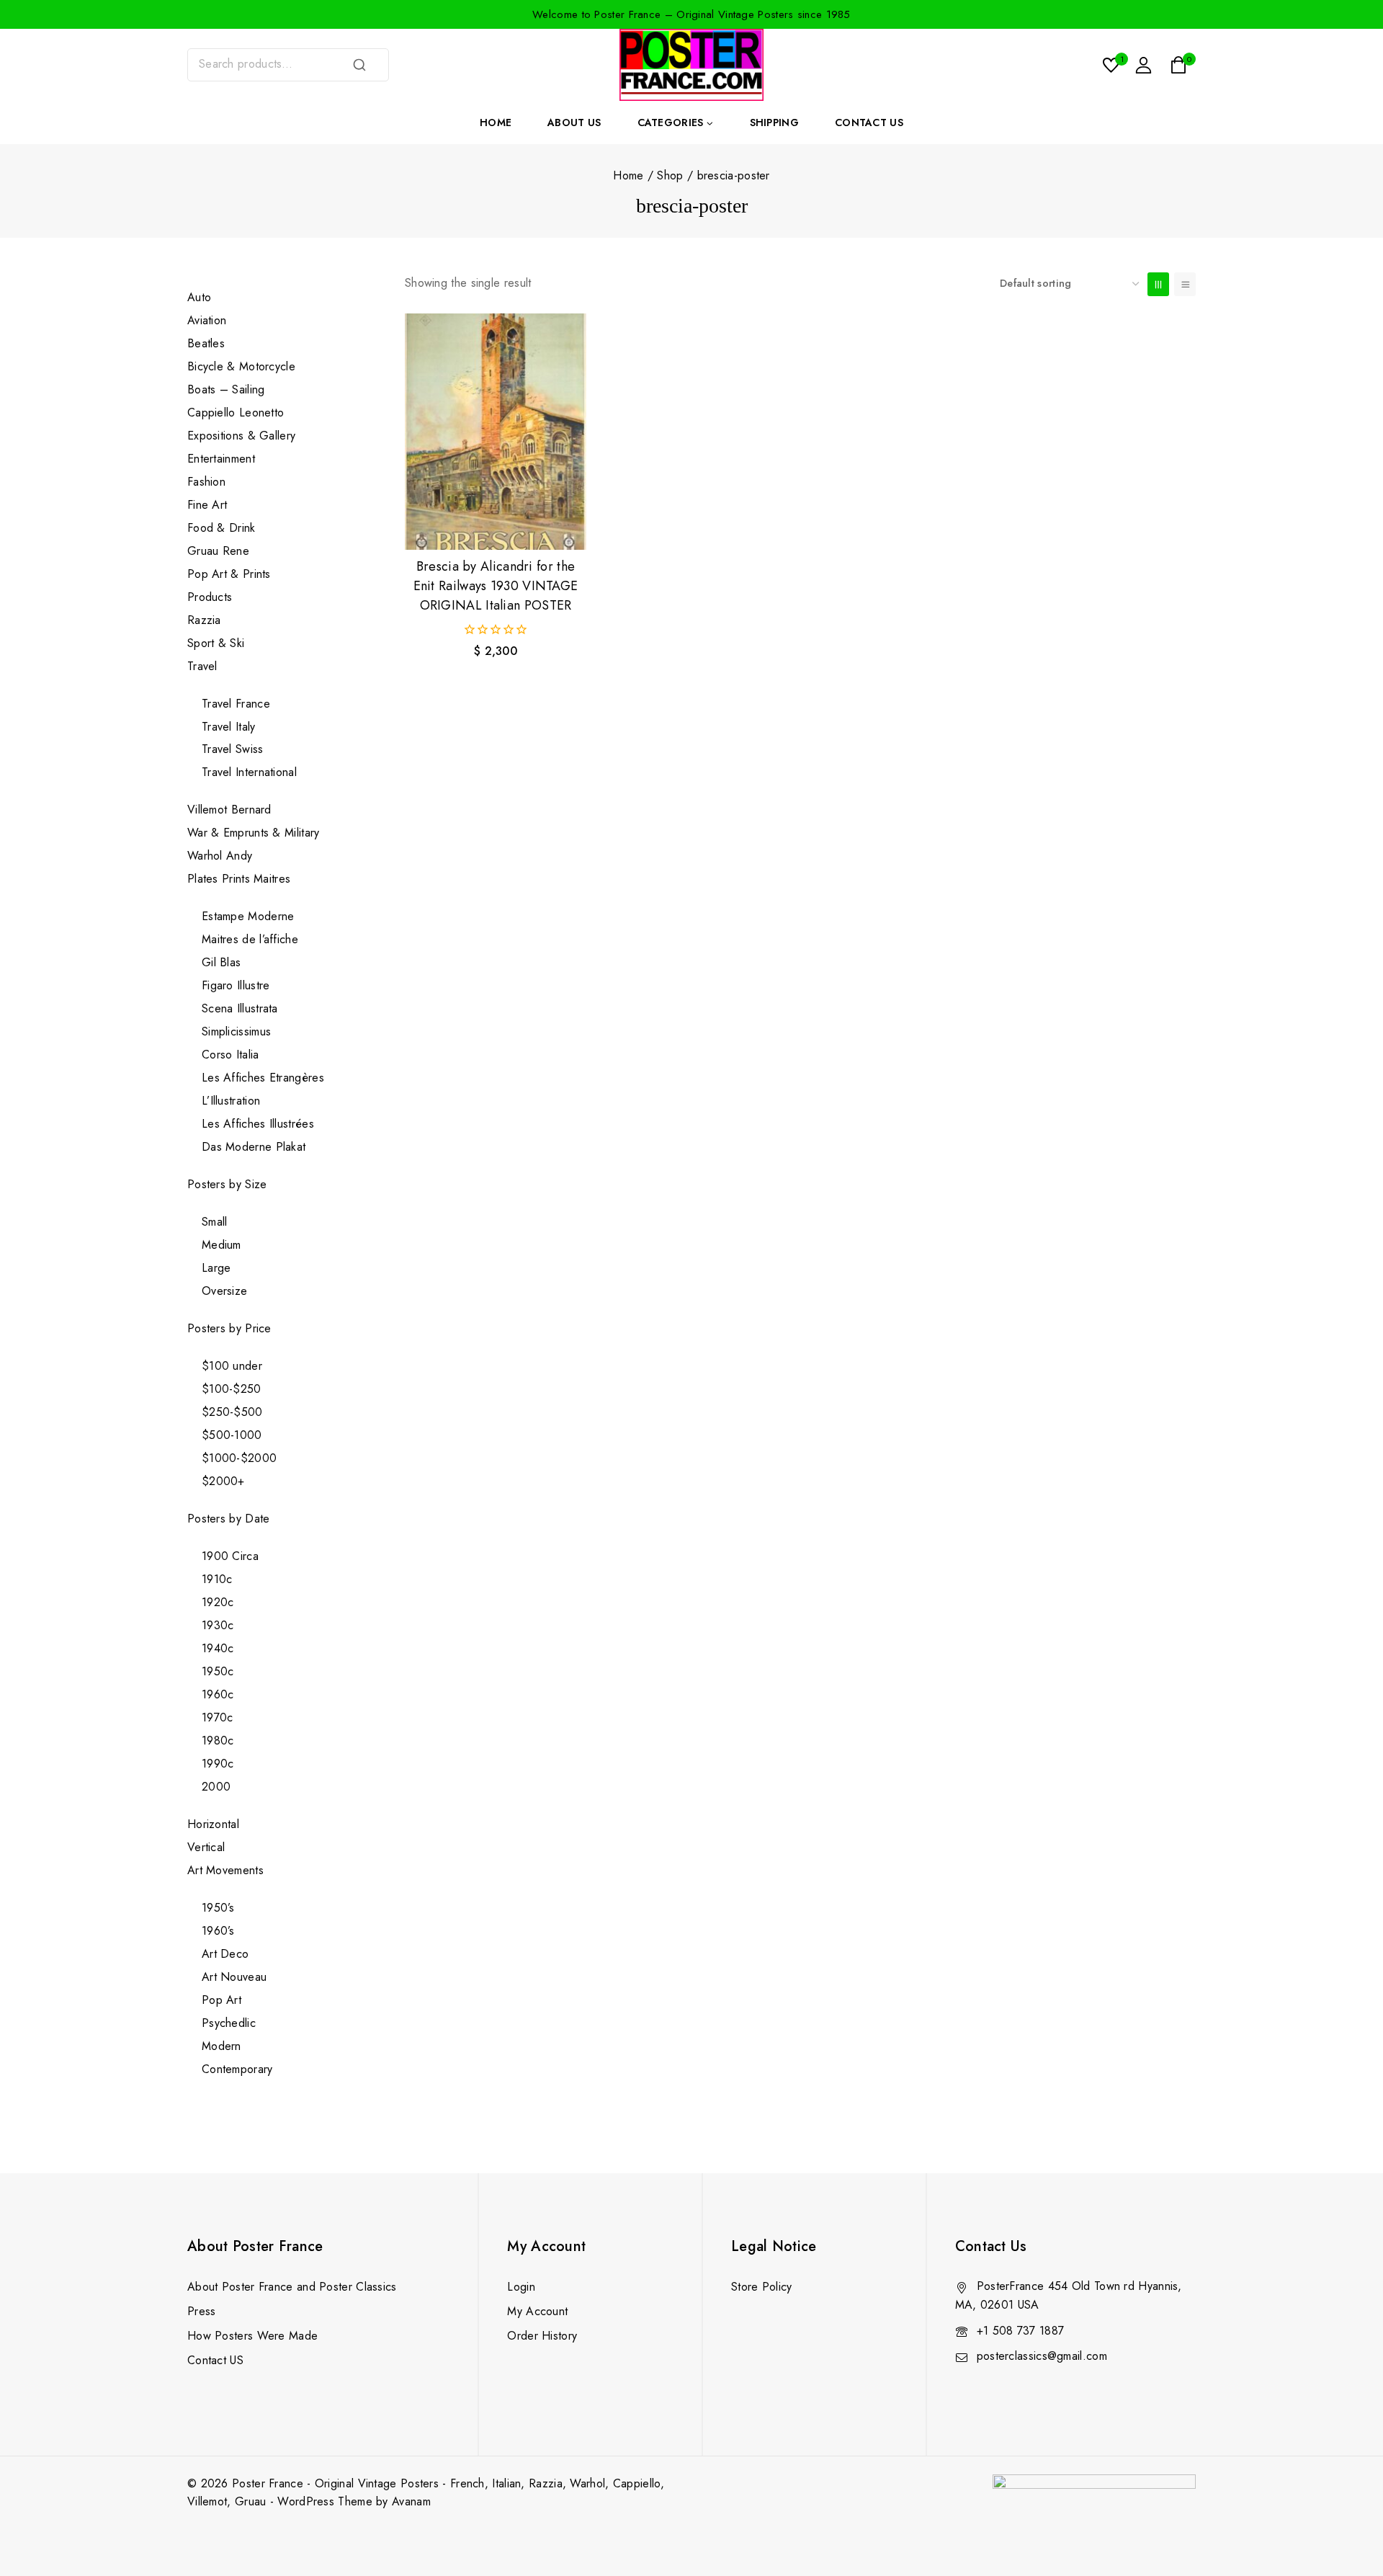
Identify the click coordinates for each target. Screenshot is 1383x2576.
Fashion (206, 482)
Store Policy (762, 2287)
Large (216, 1268)
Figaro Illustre (236, 985)
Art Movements (225, 1870)
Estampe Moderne (248, 916)
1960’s (218, 1931)
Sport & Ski (216, 643)
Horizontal (213, 1824)
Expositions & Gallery (241, 436)
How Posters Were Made (252, 2336)
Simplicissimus (236, 1031)
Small (215, 1222)
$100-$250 (232, 1389)
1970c (218, 1717)
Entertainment (221, 459)
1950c (218, 1671)
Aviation (207, 320)
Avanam (411, 2501)
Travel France (236, 704)
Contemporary (237, 2069)
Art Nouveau (234, 1977)
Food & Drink (223, 528)
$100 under (232, 1366)
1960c (218, 1694)
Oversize (224, 1291)
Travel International (249, 772)
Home (496, 122)
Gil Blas (221, 962)
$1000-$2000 (239, 1458)
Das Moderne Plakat (254, 1147)
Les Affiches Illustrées (258, 1124)
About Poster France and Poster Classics (292, 2287)
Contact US (215, 2360)
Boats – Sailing (226, 389)
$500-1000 (232, 1435)
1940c (218, 1648)
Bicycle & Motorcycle (241, 366)
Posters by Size (227, 1184)
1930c (218, 1625)
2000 (216, 1787)
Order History (542, 2336)
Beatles (206, 343)
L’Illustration (231, 1101)
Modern (221, 2046)
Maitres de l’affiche (250, 939)
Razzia (204, 620)
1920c (218, 1602)
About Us (574, 122)
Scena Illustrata (240, 1008)
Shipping (774, 122)
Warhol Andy (220, 856)
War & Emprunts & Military (254, 833)
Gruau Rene (218, 551)
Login (521, 2287)
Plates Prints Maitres (239, 879)
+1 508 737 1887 (1021, 2331)
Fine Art (207, 505)
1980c (218, 1741)
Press (202, 2311)
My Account (537, 2311)
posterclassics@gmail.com (1042, 2356)
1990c (218, 1764)
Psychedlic (229, 2023)
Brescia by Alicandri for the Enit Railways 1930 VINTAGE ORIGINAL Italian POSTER (496, 586)
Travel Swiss (233, 749)
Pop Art (221, 2000)
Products (210, 597)
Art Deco (225, 1954)
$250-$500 (232, 1412)
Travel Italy (229, 727)
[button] (496, 525)
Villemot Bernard (229, 810)
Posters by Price (229, 1328)
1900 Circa (230, 1556)
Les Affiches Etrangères (263, 1078)
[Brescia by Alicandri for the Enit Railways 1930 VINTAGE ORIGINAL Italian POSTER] (496, 432)
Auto (199, 297)
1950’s (218, 1908)
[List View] (1185, 284)
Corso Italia (230, 1055)
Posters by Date (229, 1519)
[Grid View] (1158, 284)
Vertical (206, 1847)
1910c (217, 1579)
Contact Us (869, 122)
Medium (221, 1245)
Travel (202, 666)
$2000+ (223, 1481)
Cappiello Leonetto (236, 413)
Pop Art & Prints (229, 574)
